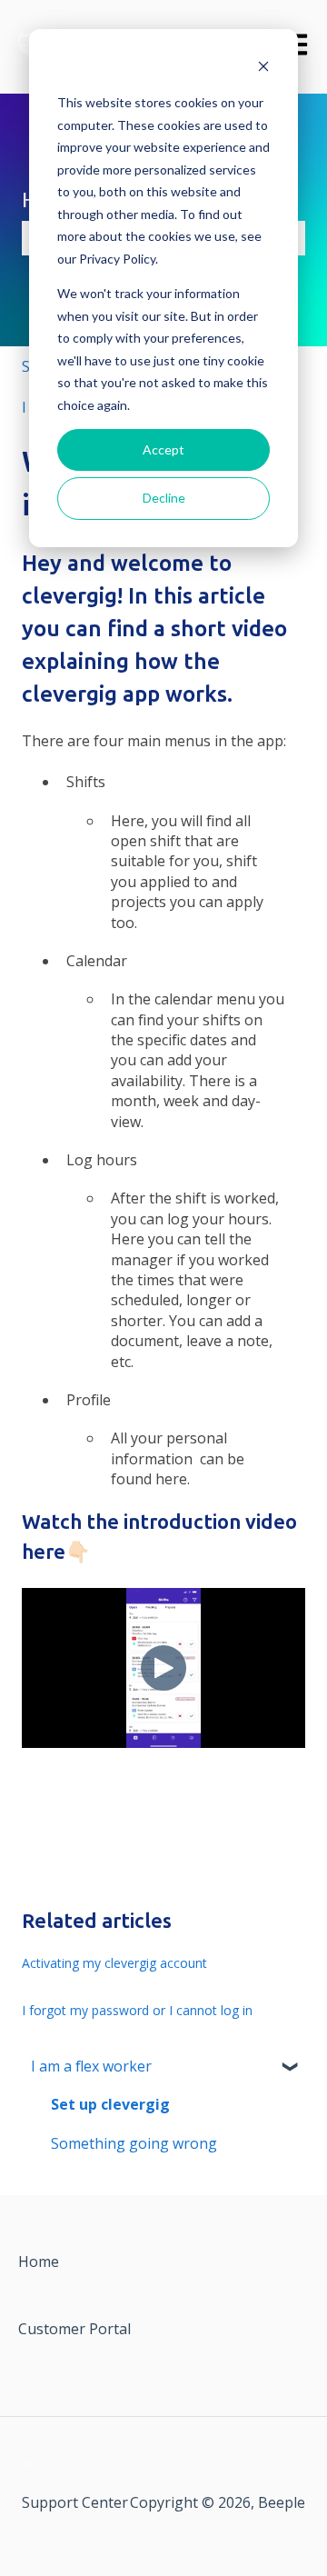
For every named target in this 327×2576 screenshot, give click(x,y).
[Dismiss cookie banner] (263, 69)
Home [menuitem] (39, 2261)
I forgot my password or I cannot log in (137, 2010)
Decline (164, 498)
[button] (291, 2067)
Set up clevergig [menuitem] (110, 2104)
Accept (163, 449)
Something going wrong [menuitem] (134, 2143)
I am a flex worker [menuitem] (91, 2066)
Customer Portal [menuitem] (74, 2329)
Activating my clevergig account (114, 1963)
